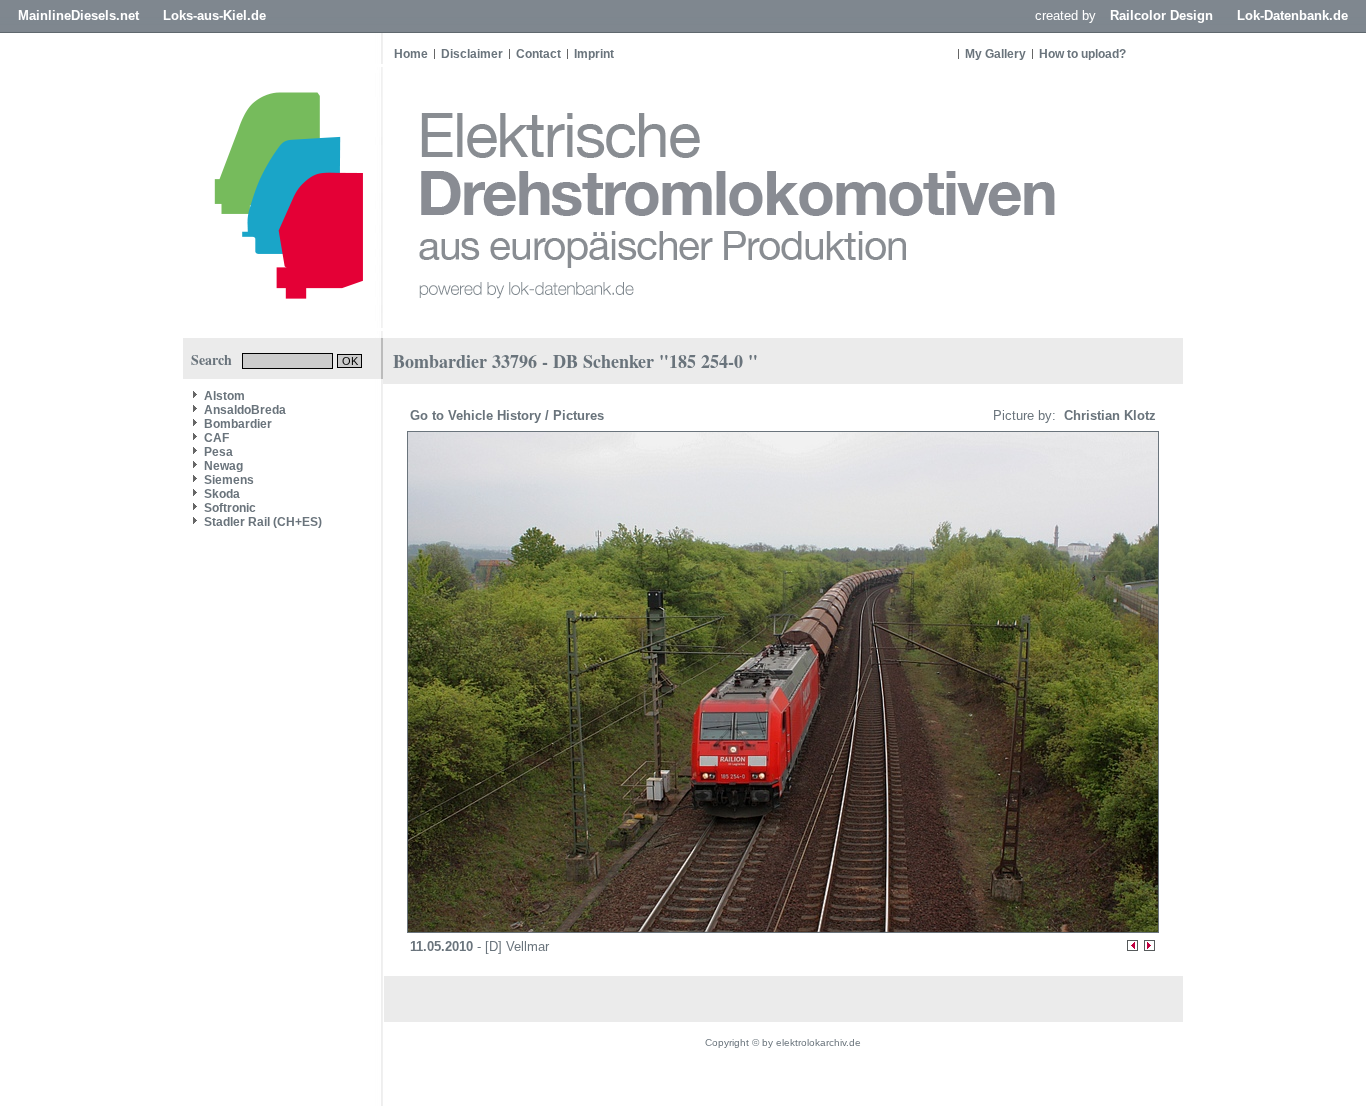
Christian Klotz (1108, 415)
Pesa (218, 452)
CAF (216, 438)
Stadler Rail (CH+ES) (263, 522)
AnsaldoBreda (245, 410)
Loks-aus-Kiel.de (214, 15)
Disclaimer (472, 54)
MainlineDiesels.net (78, 15)
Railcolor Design (1161, 15)
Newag (223, 466)
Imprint (594, 54)
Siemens (229, 480)
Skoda (222, 494)
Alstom (224, 396)
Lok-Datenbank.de (1292, 15)
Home (411, 54)
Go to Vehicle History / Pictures (509, 415)
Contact (538, 54)
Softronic (230, 508)
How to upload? (1082, 54)
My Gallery (995, 54)
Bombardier (238, 424)
